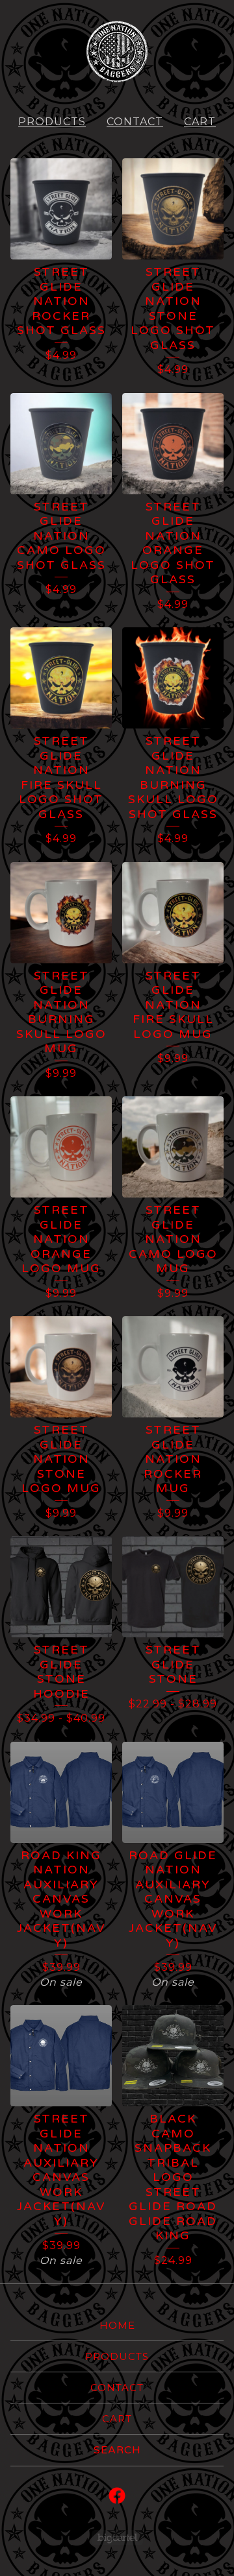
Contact (135, 122)
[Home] (117, 52)
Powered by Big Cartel (117, 2537)
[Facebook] (117, 2496)
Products (52, 122)
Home (117, 2325)
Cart (200, 122)
